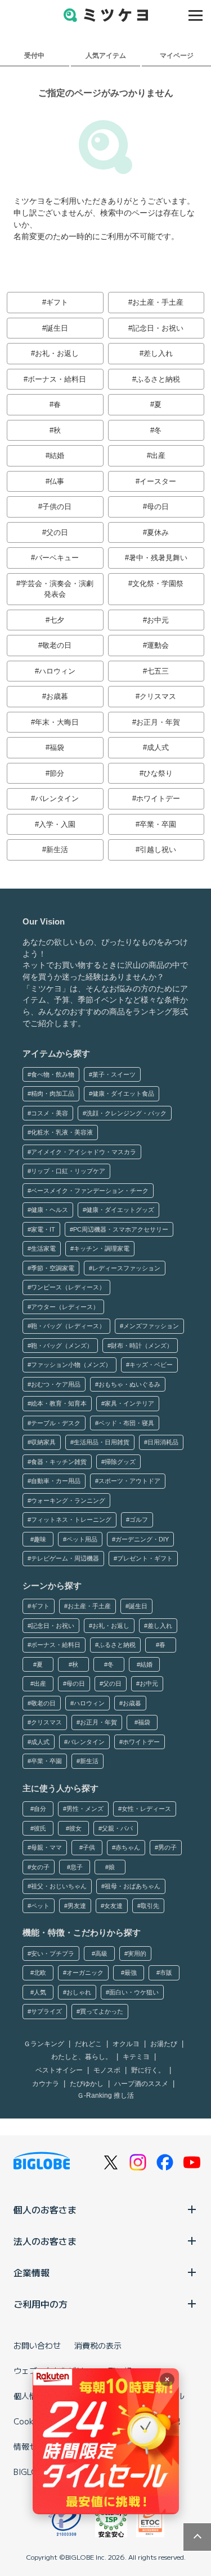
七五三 (158, 671)
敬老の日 (57, 645)
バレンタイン (57, 799)
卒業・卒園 (158, 824)
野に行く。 (148, 2070)
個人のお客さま (45, 2209)
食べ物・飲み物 (53, 1074)
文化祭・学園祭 (158, 584)
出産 (158, 456)
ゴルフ (139, 1520)
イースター (158, 481)
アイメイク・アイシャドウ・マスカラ (84, 1152)
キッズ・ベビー (151, 1365)
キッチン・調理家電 (102, 1248)
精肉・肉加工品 (53, 1093)
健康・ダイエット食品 (123, 1093)
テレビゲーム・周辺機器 (65, 1558)
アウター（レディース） (65, 1307)
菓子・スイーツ (114, 1074)
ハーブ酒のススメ (141, 2084)
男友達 (77, 1906)
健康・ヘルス (50, 1210)
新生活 (57, 850)
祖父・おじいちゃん (59, 1886)
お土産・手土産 (158, 302)
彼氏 (40, 1828)
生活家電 (43, 1248)
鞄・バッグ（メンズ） (62, 1346)
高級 (101, 1953)
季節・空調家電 (53, 1268)
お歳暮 (57, 696)
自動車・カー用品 (56, 1481)
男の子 (167, 1847)
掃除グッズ (120, 1462)
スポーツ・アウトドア (129, 1481)
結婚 (57, 456)
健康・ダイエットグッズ (120, 1210)
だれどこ (88, 2044)
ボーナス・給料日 (57, 379)
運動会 (158, 645)
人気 (40, 1992)
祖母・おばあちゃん (133, 1886)
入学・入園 (57, 824)
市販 (166, 1973)
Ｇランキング (44, 2044)
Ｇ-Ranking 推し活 (105, 2095)
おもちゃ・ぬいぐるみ (129, 1384)
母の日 (158, 507)
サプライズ (46, 2011)
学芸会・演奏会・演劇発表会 (57, 589)
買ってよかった (102, 2011)
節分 (57, 773)
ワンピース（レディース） (68, 1287)
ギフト (57, 302)
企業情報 (32, 2272)
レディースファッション (126, 1268)
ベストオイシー (59, 2070)
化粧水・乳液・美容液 (62, 1132)
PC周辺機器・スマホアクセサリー (121, 1229)
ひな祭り (158, 773)
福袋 (57, 747)
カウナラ (46, 2084)
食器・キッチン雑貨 (59, 1462)
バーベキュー (57, 558)
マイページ (177, 55)
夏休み (158, 532)
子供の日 (57, 507)
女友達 (113, 1906)
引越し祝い (158, 850)
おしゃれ (79, 1992)
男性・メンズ (85, 1809)
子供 (89, 1847)
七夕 (57, 620)
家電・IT (43, 1229)
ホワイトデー (158, 799)
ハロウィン (57, 671)
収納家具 (43, 1442)
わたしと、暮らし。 (82, 2057)
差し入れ (158, 353)
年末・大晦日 (57, 722)
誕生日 (57, 328)
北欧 (40, 1973)
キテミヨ (136, 2057)
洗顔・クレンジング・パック (126, 1113)
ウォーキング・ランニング (68, 1500)
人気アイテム (106, 55)
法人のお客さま (45, 2241)
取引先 (150, 1906)
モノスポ (107, 2070)
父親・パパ (117, 1828)
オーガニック (85, 1973)
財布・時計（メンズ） (142, 1346)
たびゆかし (87, 2084)
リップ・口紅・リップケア (68, 1171)
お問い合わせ (37, 2345)
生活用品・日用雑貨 (102, 1442)
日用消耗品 (163, 1442)
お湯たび (164, 2044)
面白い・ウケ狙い (134, 1992)
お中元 (158, 620)
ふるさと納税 (158, 379)
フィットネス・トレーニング (71, 1520)
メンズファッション (151, 1326)
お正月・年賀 (158, 722)
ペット (40, 1906)
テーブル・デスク (56, 1423)
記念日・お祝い (158, 328)
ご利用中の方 (41, 2304)
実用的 (137, 1953)
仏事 (57, 481)
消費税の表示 (98, 2345)
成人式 (158, 747)
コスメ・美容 (50, 1113)
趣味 (40, 1539)
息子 (77, 1867)
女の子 (40, 1867)
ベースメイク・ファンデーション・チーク (90, 1191)
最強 (131, 1973)
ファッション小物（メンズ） (71, 1365)
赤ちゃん (128, 1847)
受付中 (34, 55)
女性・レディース (146, 1809)
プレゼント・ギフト (145, 1558)
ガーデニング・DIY (142, 1539)
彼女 (75, 1828)
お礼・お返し (57, 353)
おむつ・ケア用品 (56, 1384)
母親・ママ (46, 1847)
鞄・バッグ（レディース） (68, 1326)
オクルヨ (126, 2044)
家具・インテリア (129, 1403)
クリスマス (158, 696)
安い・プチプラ (53, 1953)
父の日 (57, 532)
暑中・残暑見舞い (158, 558)
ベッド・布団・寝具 (126, 1423)
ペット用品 (82, 1539)
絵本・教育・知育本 (59, 1403)
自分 (40, 1809)
